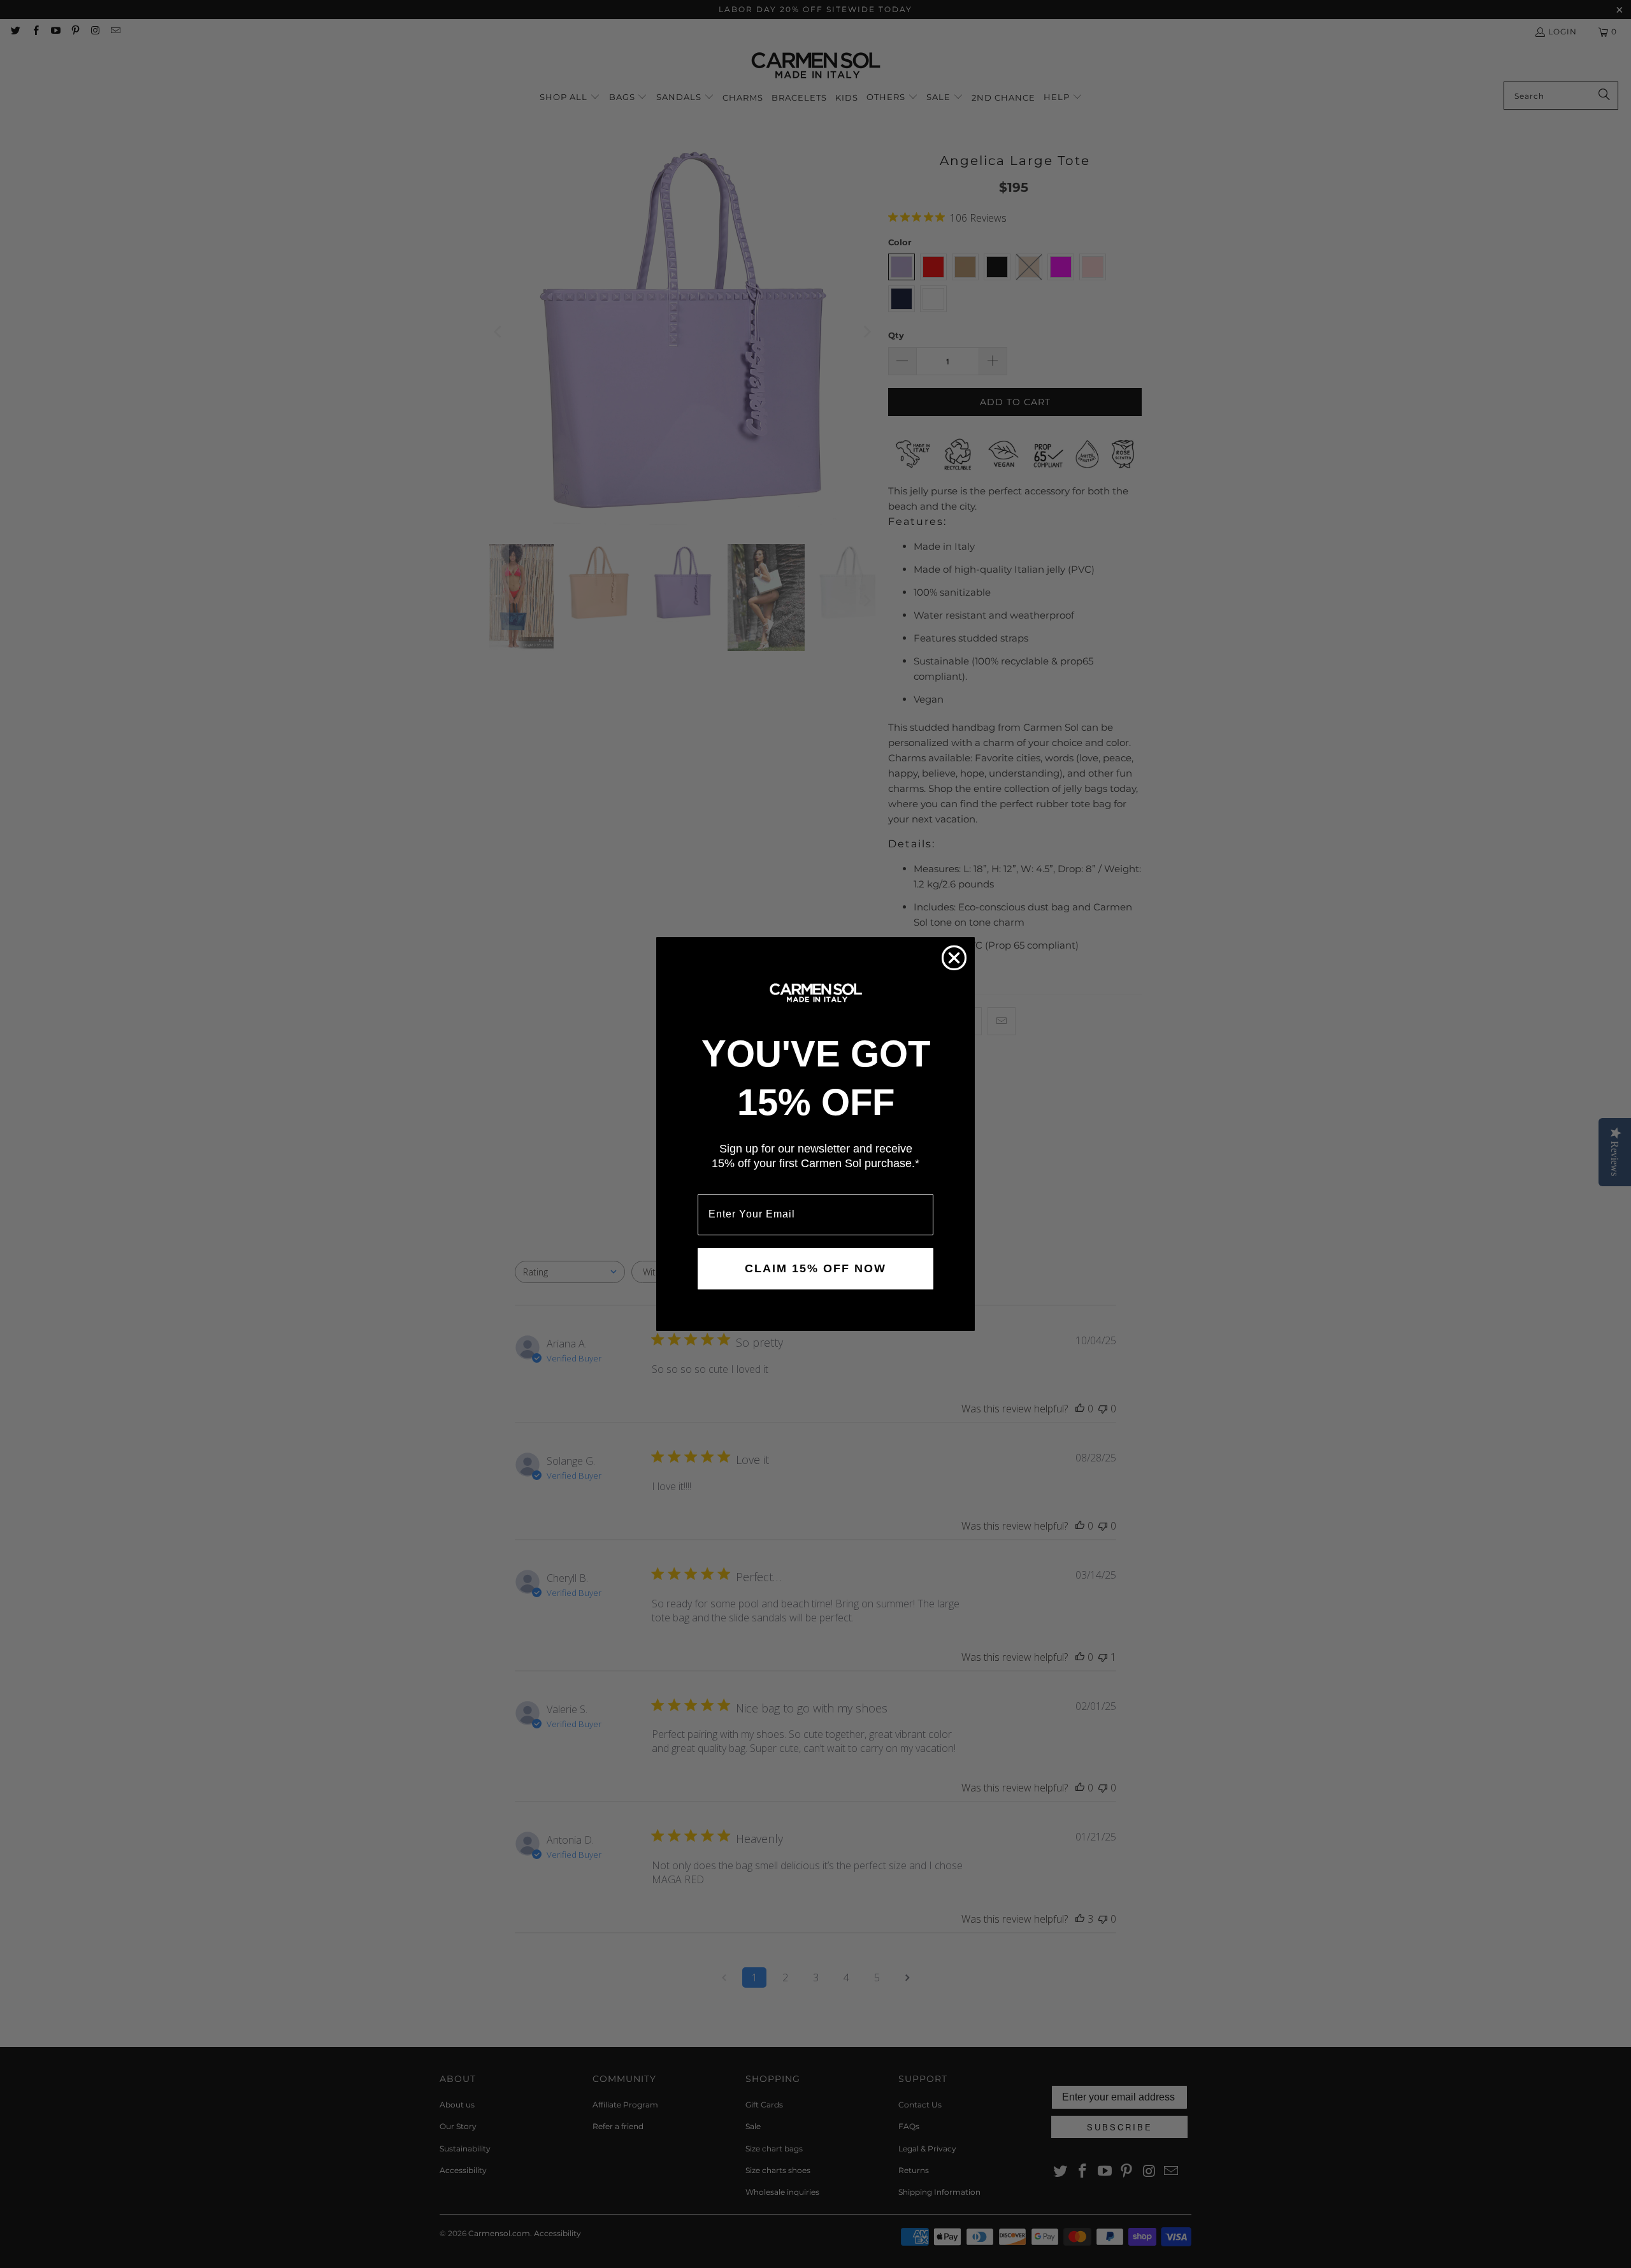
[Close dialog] (954, 958)
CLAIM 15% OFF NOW (815, 1268)
